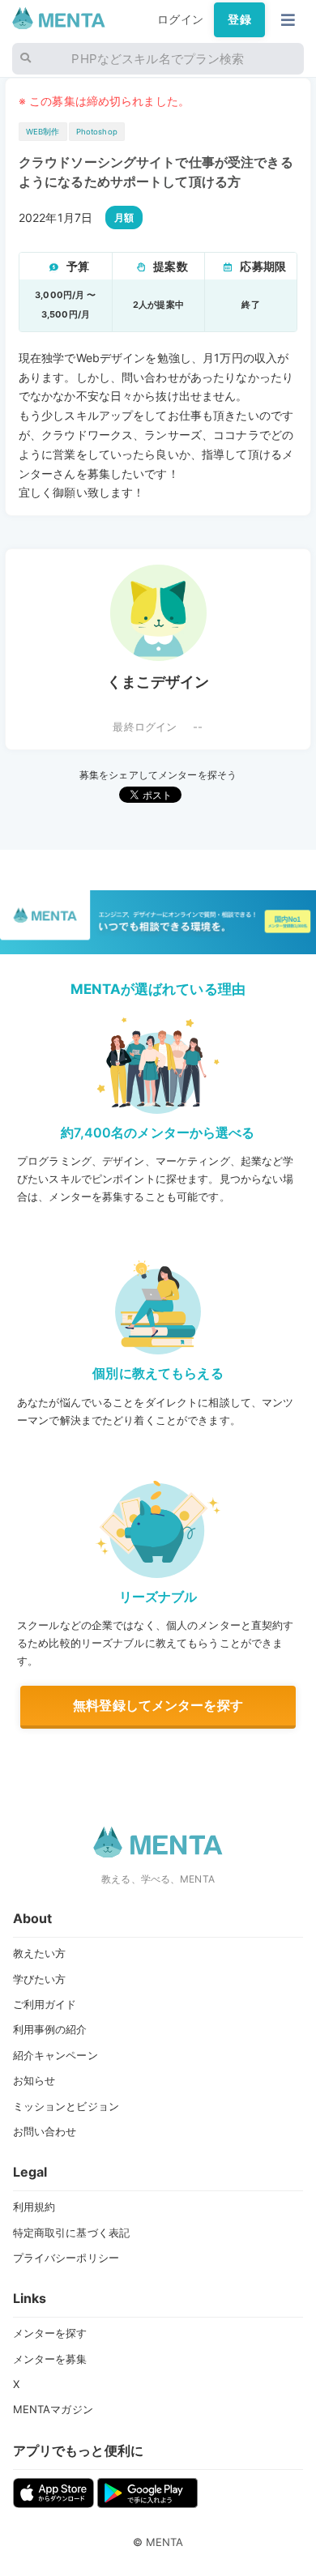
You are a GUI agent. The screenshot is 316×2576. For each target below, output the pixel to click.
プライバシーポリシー (66, 2258)
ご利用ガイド (45, 2004)
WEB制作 (43, 132)
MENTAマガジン (53, 2409)
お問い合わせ (45, 2131)
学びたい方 (40, 1979)
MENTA (165, 2542)
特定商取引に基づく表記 (72, 2233)
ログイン (180, 19)
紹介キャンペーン (56, 2055)
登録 (239, 19)
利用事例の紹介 (50, 2029)
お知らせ (34, 2080)
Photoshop (97, 132)
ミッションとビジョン (66, 2106)
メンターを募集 (50, 2359)
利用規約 (34, 2207)
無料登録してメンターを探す (158, 1705)
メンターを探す (50, 2333)
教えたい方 (40, 1953)
